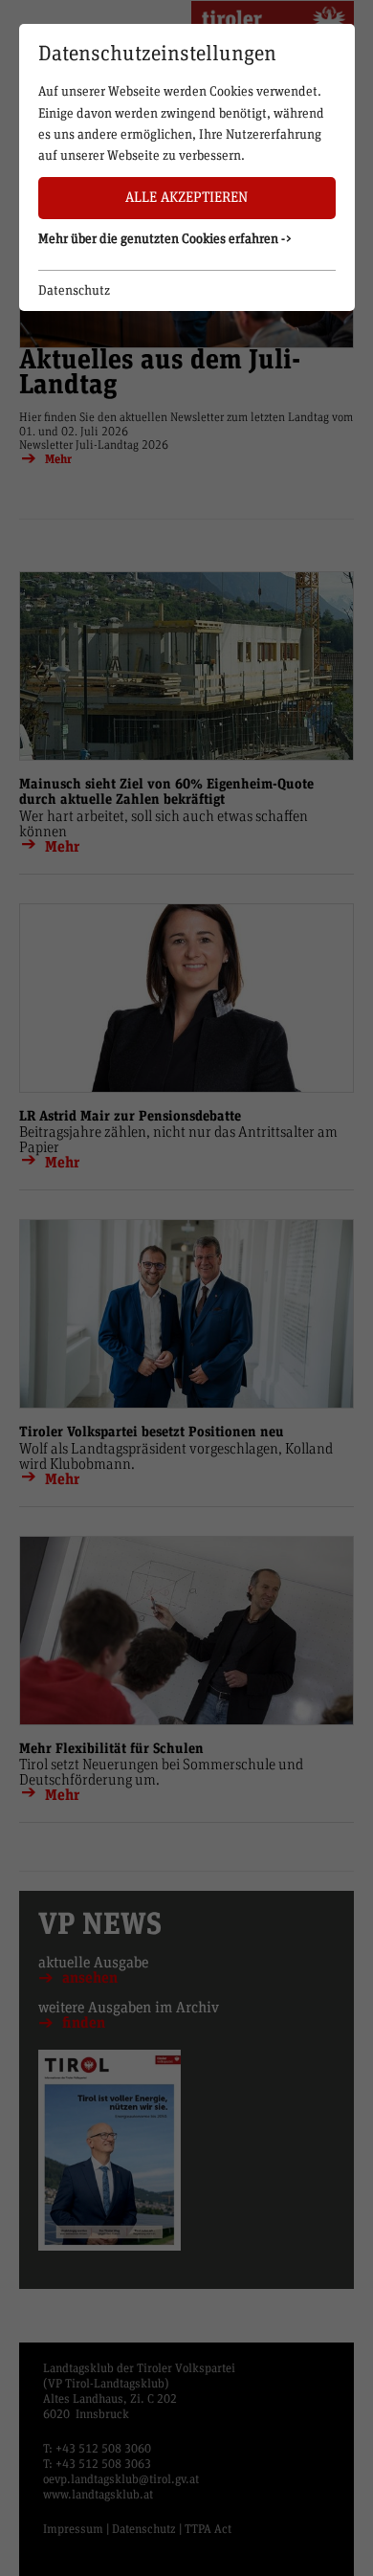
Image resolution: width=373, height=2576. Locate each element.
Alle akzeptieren (186, 198)
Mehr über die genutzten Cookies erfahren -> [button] (165, 239)
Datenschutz (74, 291)
